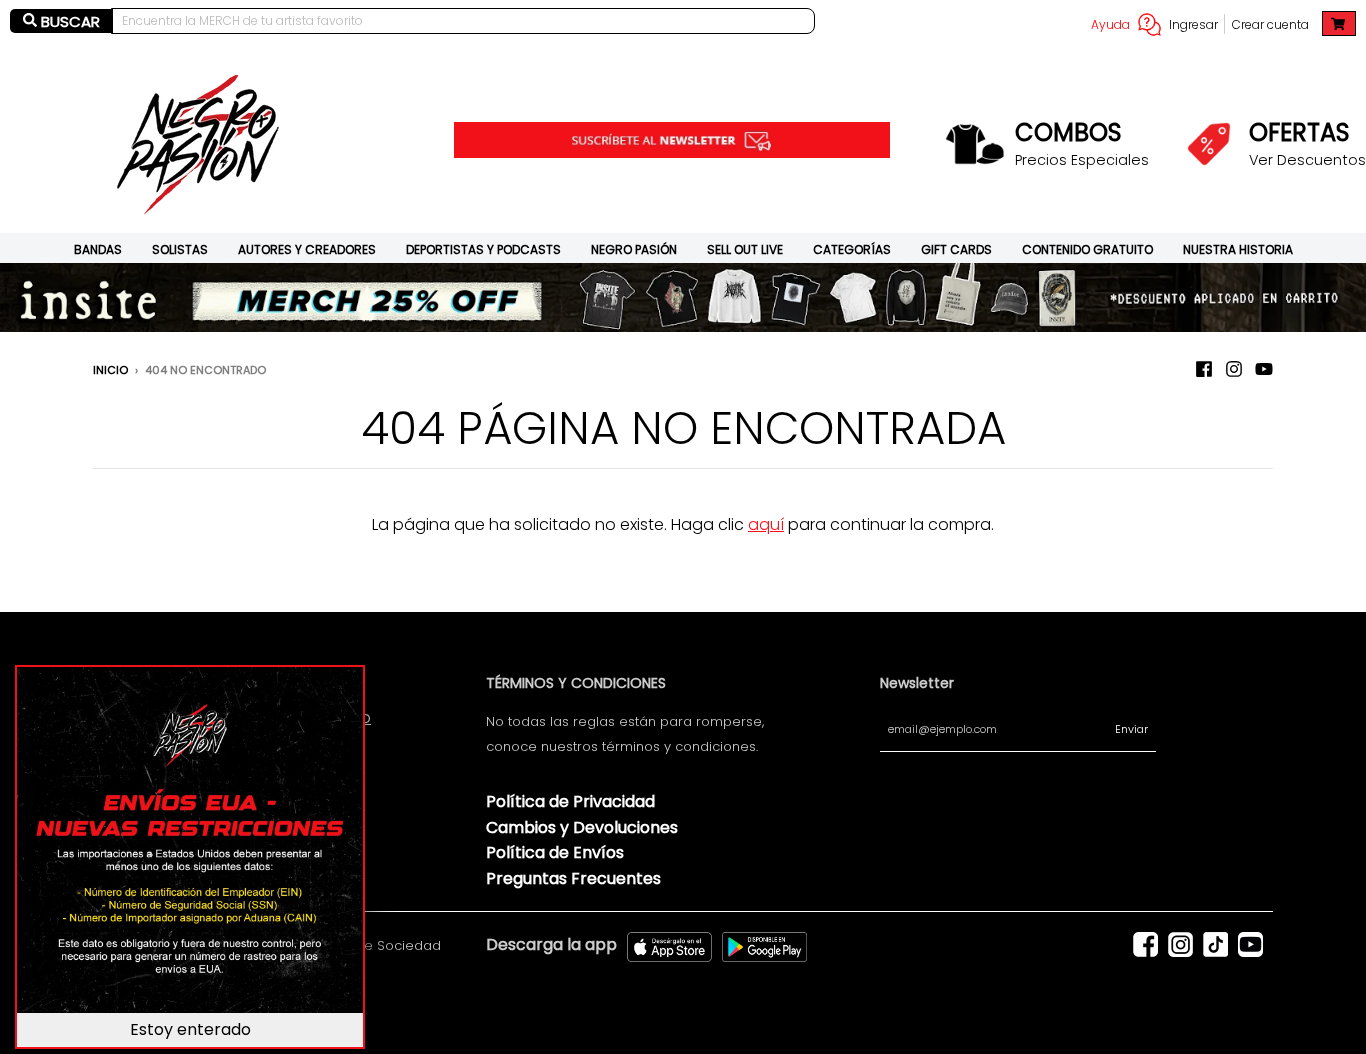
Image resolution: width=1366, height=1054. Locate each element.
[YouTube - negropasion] (1264, 369)
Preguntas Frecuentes (573, 878)
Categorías (852, 249)
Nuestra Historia (1238, 249)
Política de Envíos (555, 852)
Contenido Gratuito (1087, 249)
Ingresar (1193, 24)
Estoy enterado (190, 1029)
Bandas (98, 249)
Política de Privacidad (570, 801)
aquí (766, 524)
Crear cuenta (1270, 24)
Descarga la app (551, 944)
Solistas (180, 249)
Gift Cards (956, 249)
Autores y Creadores (307, 249)
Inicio (110, 370)
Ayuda (1110, 24)
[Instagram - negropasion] (1234, 369)
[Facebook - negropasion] (1204, 369)
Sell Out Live (745, 249)
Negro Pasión (634, 249)
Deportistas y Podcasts (483, 249)
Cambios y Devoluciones (582, 827)
